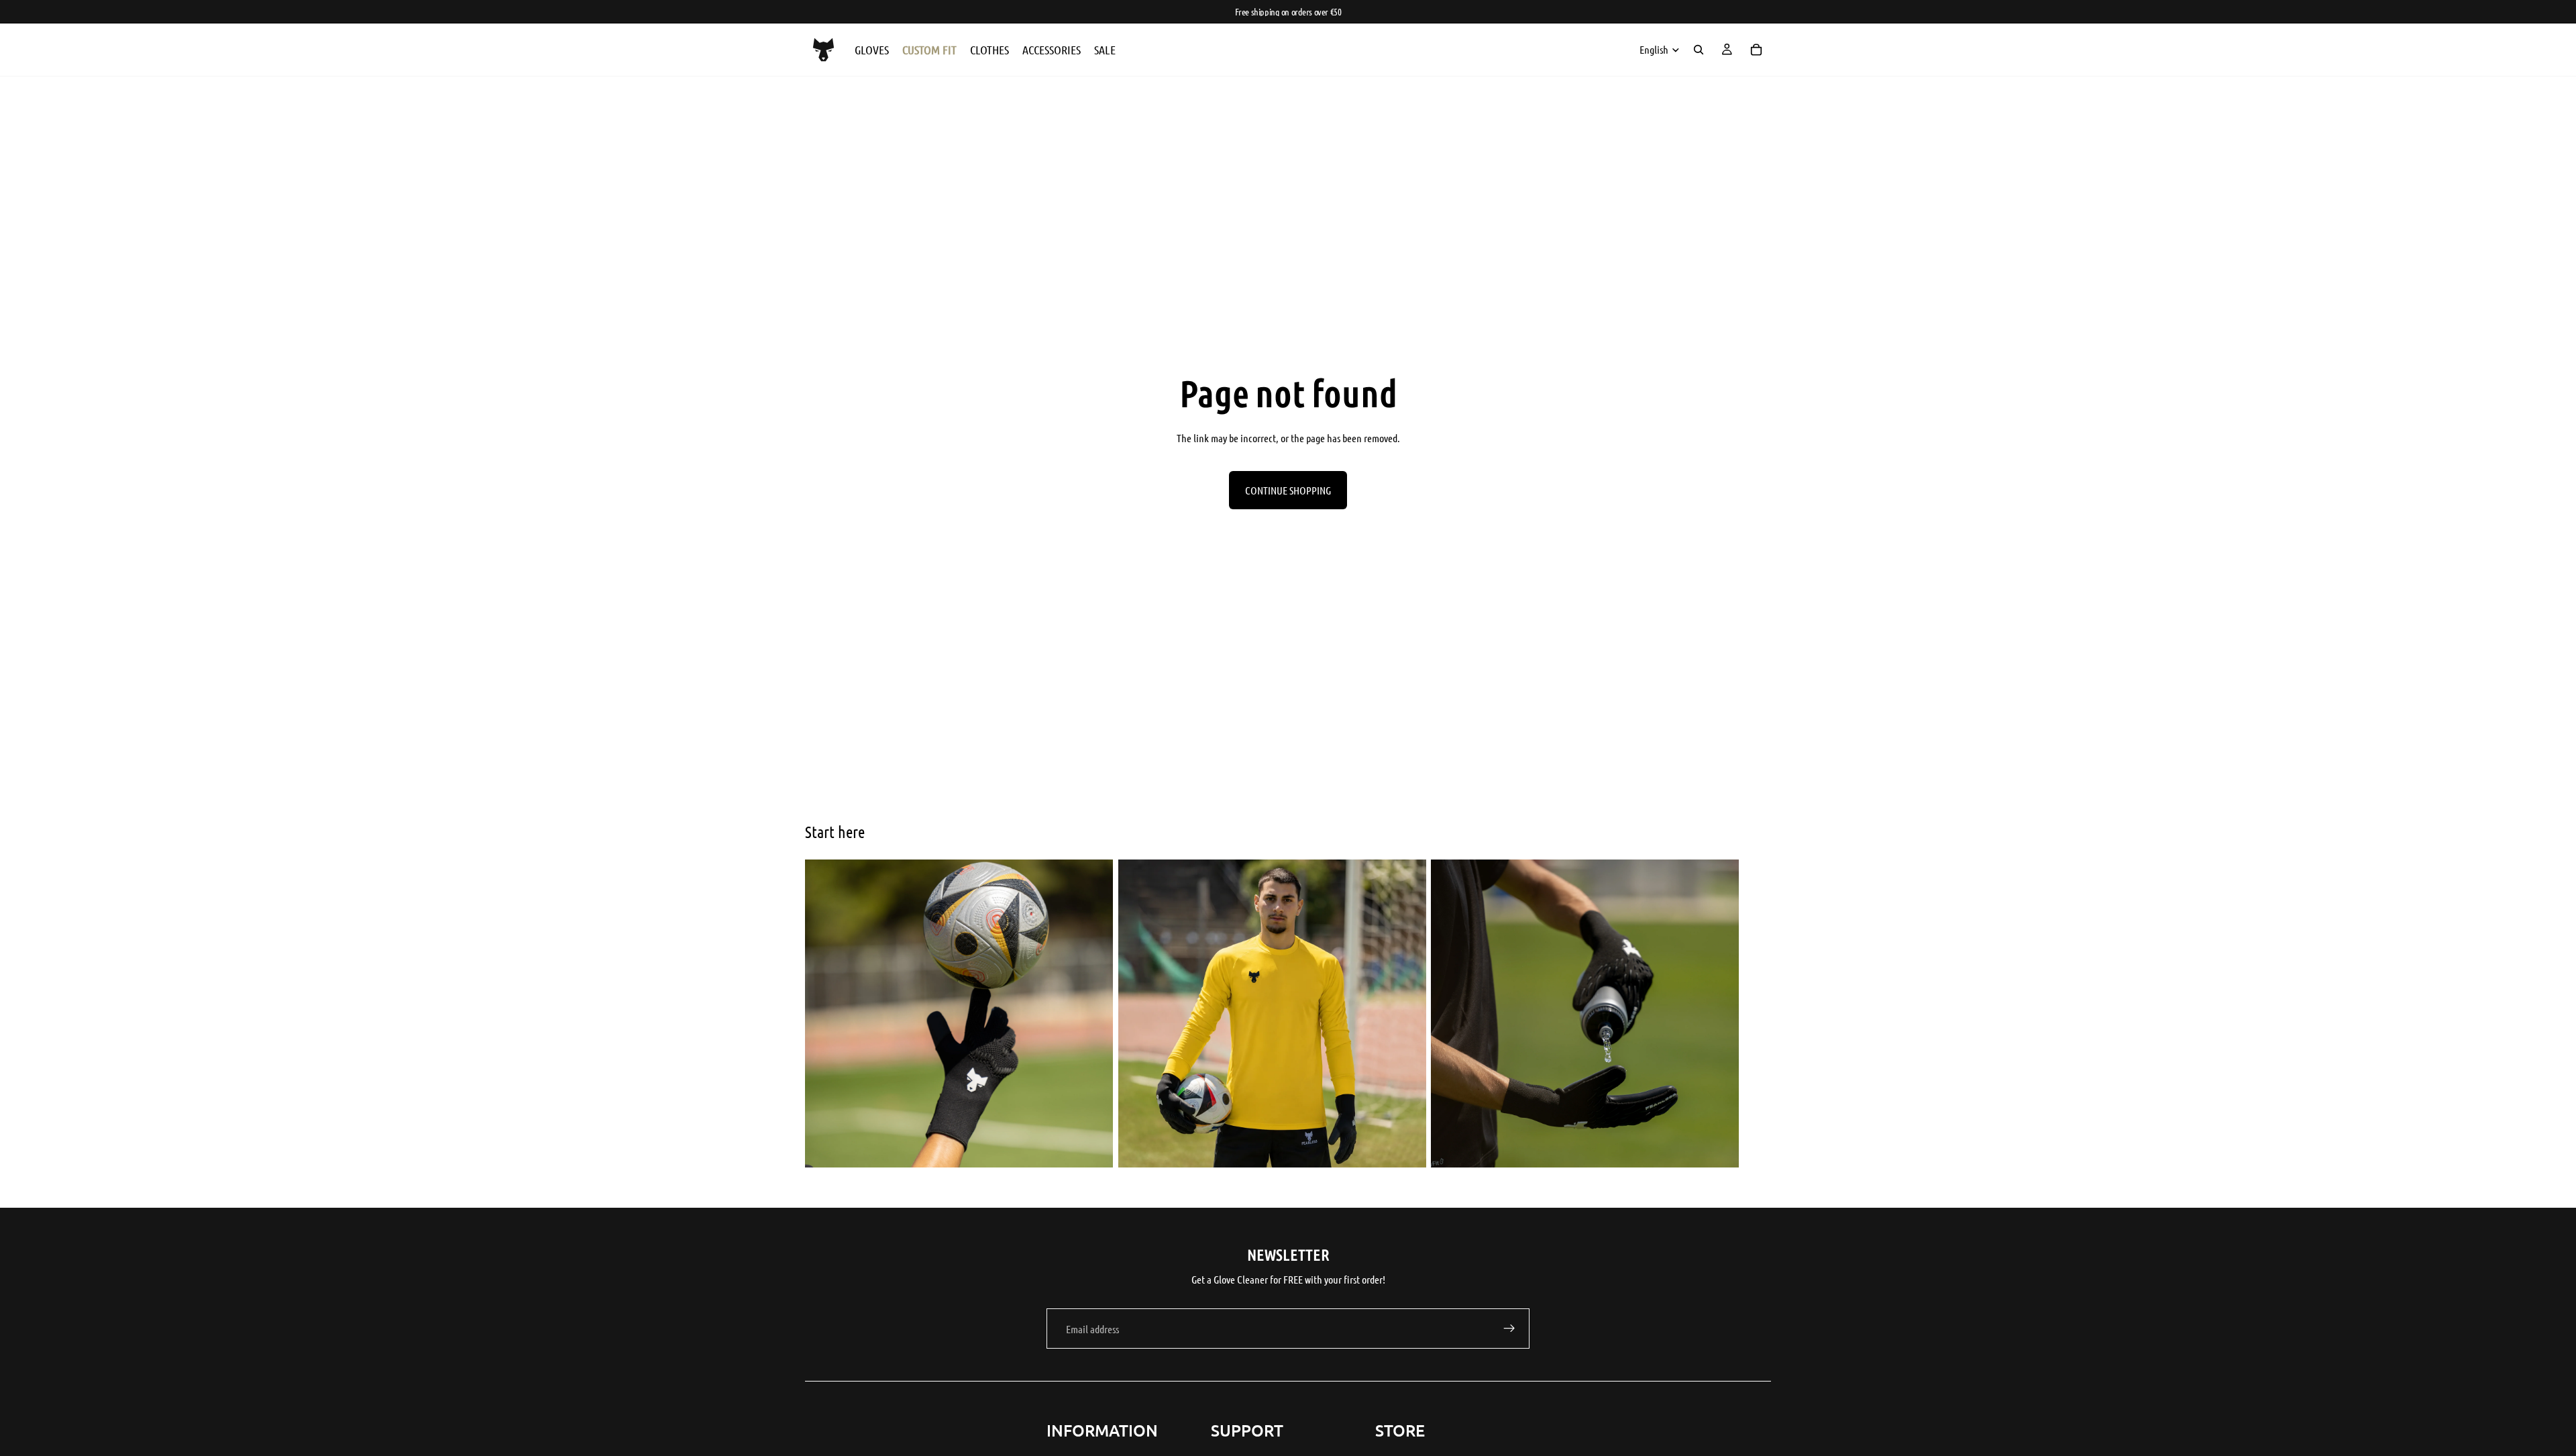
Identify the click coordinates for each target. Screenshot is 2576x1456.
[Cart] (1756, 50)
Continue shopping (1288, 490)
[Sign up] (1509, 1329)
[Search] (1699, 50)
